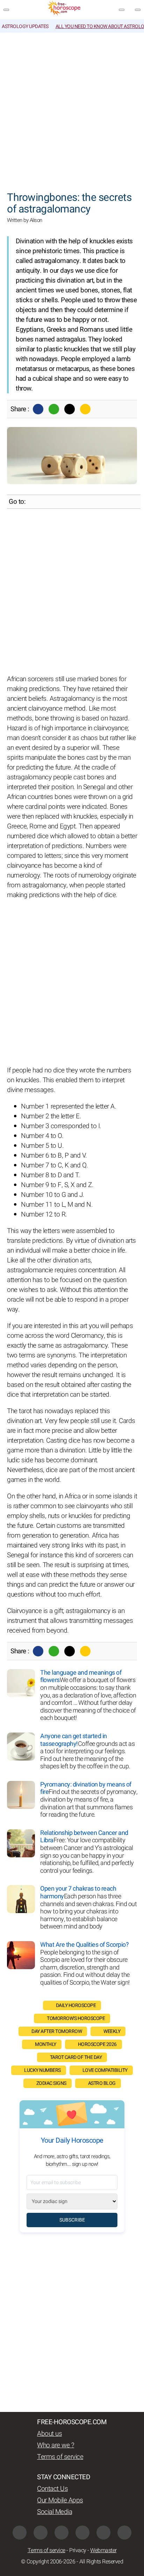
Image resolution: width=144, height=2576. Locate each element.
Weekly (112, 2031)
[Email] (85, 409)
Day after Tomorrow (57, 2031)
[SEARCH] (138, 10)
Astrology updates (25, 26)
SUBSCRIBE (72, 2220)
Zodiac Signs (51, 2083)
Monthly (46, 2044)
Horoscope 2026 (97, 2044)
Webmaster (103, 2550)
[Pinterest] (82, 2533)
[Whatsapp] (54, 409)
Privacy (78, 2550)
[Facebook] (38, 409)
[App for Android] (124, 2533)
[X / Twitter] (41, 2533)
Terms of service (60, 2457)
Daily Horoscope (76, 2005)
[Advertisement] (72, 108)
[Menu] (6, 10)
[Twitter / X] (70, 409)
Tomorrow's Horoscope (76, 2018)
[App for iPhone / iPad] (103, 2533)
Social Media (55, 2512)
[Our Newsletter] (122, 10)
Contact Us (52, 2489)
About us (49, 2434)
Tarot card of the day (76, 2057)
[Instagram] (62, 2533)
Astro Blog (102, 2083)
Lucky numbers (42, 2070)
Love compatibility (105, 2070)
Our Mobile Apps (60, 2500)
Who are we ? (56, 2445)
